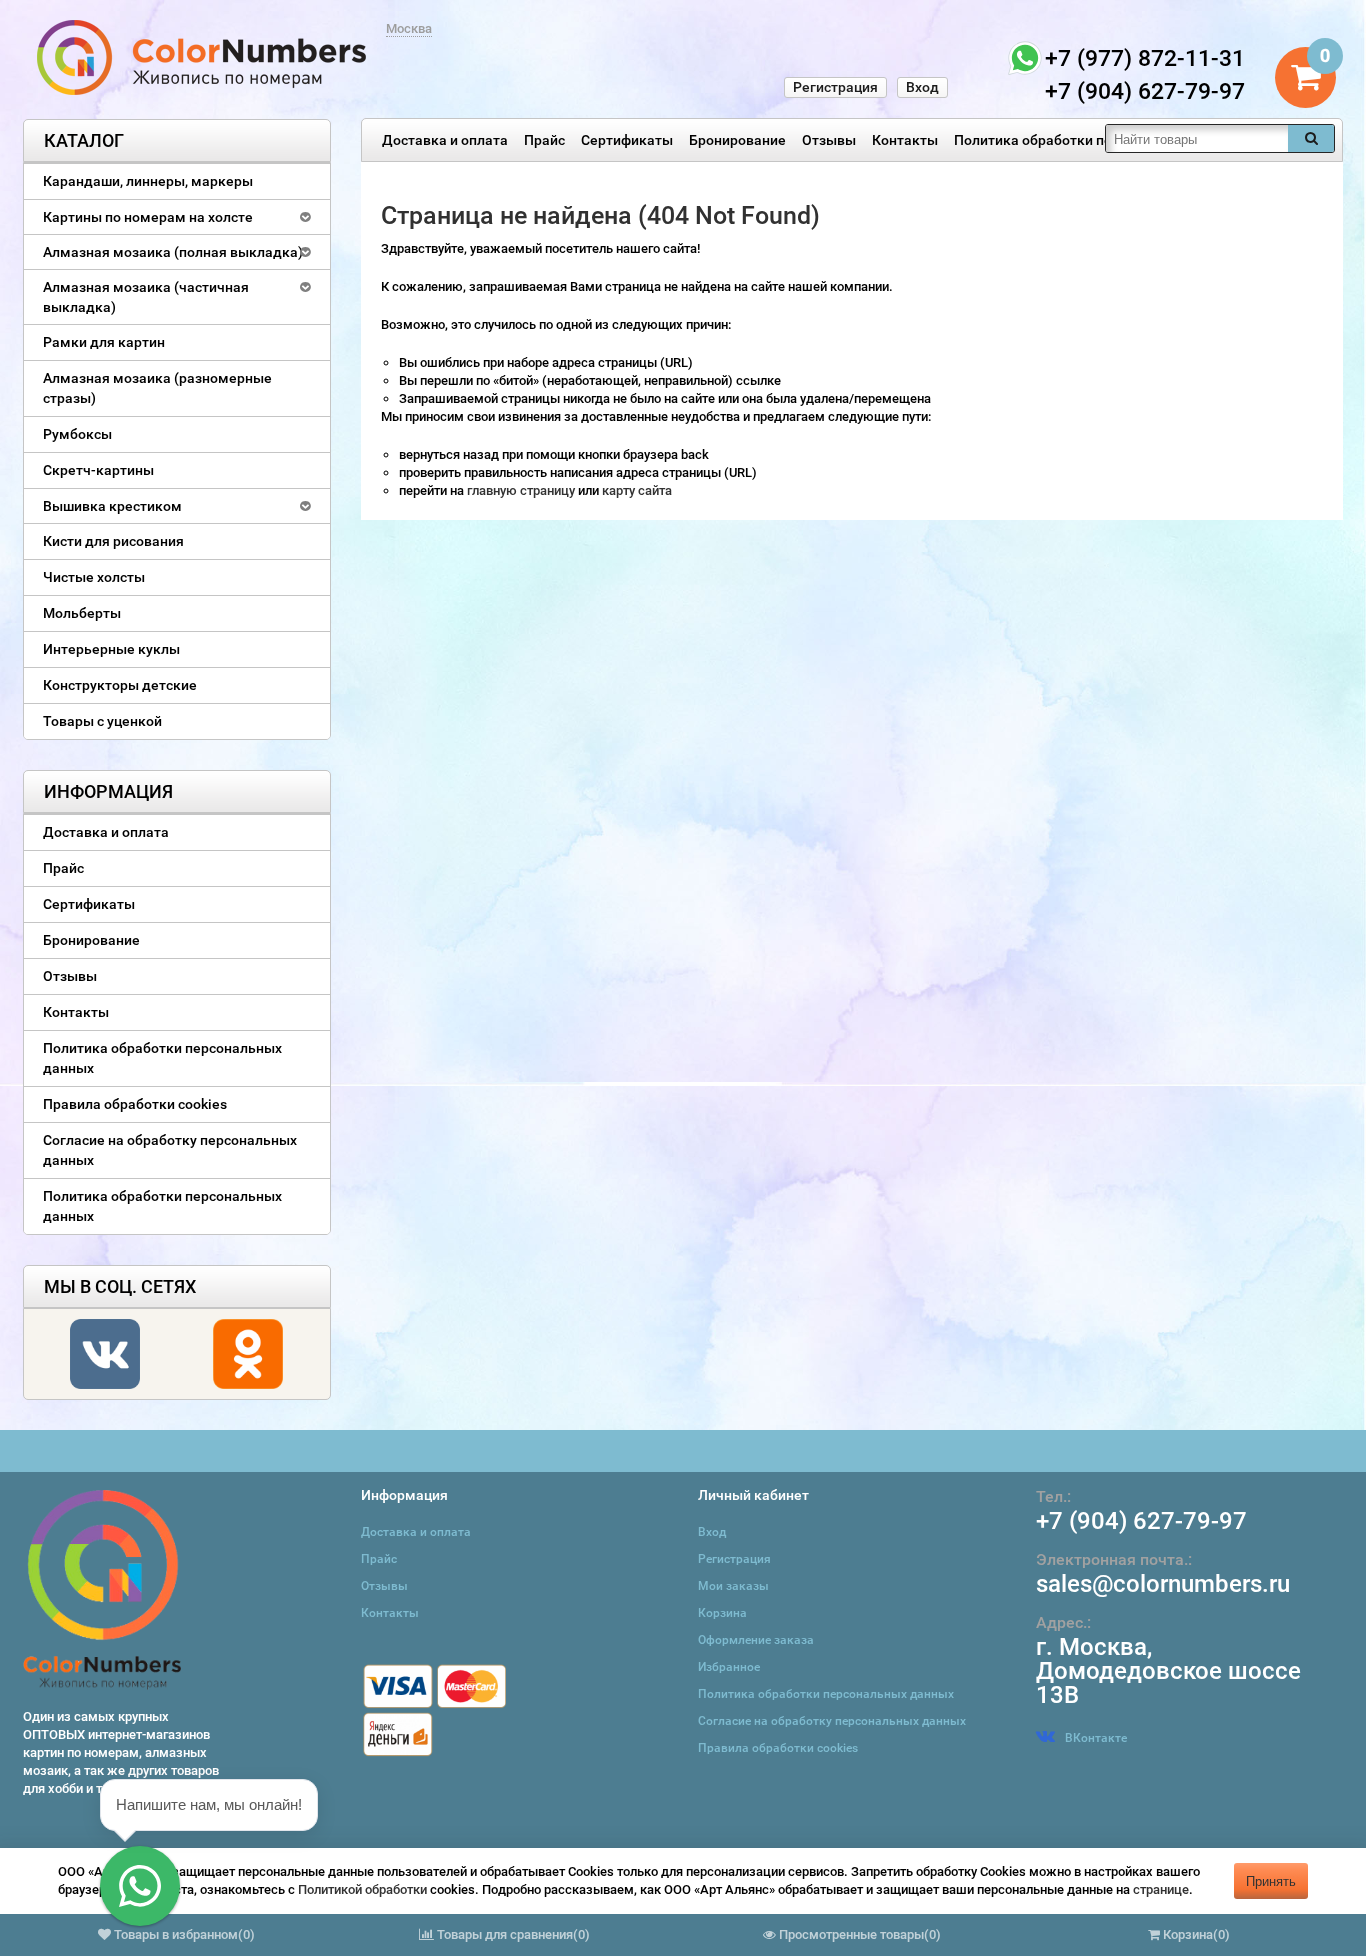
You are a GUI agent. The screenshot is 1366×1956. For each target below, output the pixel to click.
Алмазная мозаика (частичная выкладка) (146, 297)
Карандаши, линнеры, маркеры (148, 181)
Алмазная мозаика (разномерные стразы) (157, 388)
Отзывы (829, 140)
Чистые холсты (94, 577)
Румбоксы (77, 434)
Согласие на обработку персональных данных (170, 1150)
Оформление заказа (756, 1640)
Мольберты (82, 613)
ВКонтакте (1096, 1738)
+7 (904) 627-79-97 (1141, 1521)
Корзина (722, 1613)
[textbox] (1197, 138)
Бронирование (737, 140)
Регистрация (835, 87)
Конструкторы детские (120, 685)
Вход (922, 87)
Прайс (544, 140)
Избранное (729, 1667)
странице (1161, 1889)
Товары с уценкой (102, 721)
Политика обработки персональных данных (1100, 140)
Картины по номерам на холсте (148, 217)
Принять (1271, 1880)
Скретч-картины (98, 470)
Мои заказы (733, 1586)
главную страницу (522, 490)
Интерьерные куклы (111, 649)
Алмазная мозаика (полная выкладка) (173, 252)
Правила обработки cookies (135, 1104)
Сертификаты (627, 140)
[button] (140, 1886)
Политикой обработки (362, 1889)
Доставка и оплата (445, 140)
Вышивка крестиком (112, 506)
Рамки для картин (104, 342)
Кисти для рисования (113, 541)
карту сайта (637, 490)
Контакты (905, 140)
